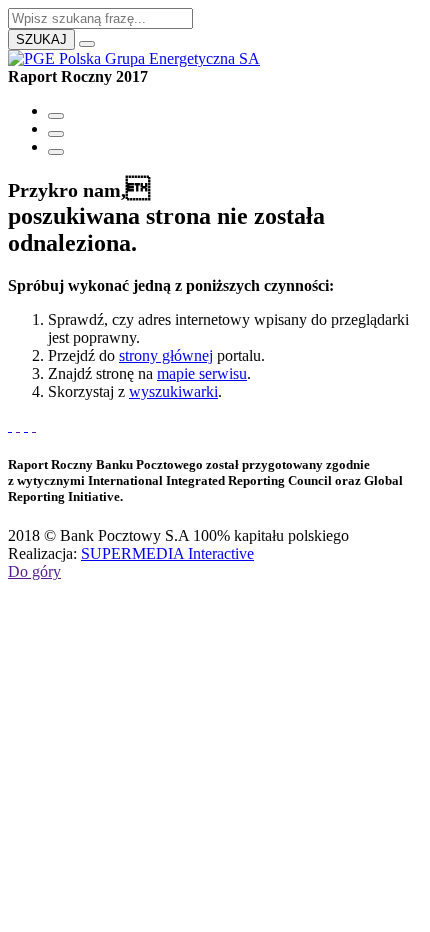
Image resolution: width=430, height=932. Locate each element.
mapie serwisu (202, 373)
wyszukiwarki (173, 391)
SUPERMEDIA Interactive (167, 553)
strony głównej (166, 355)
